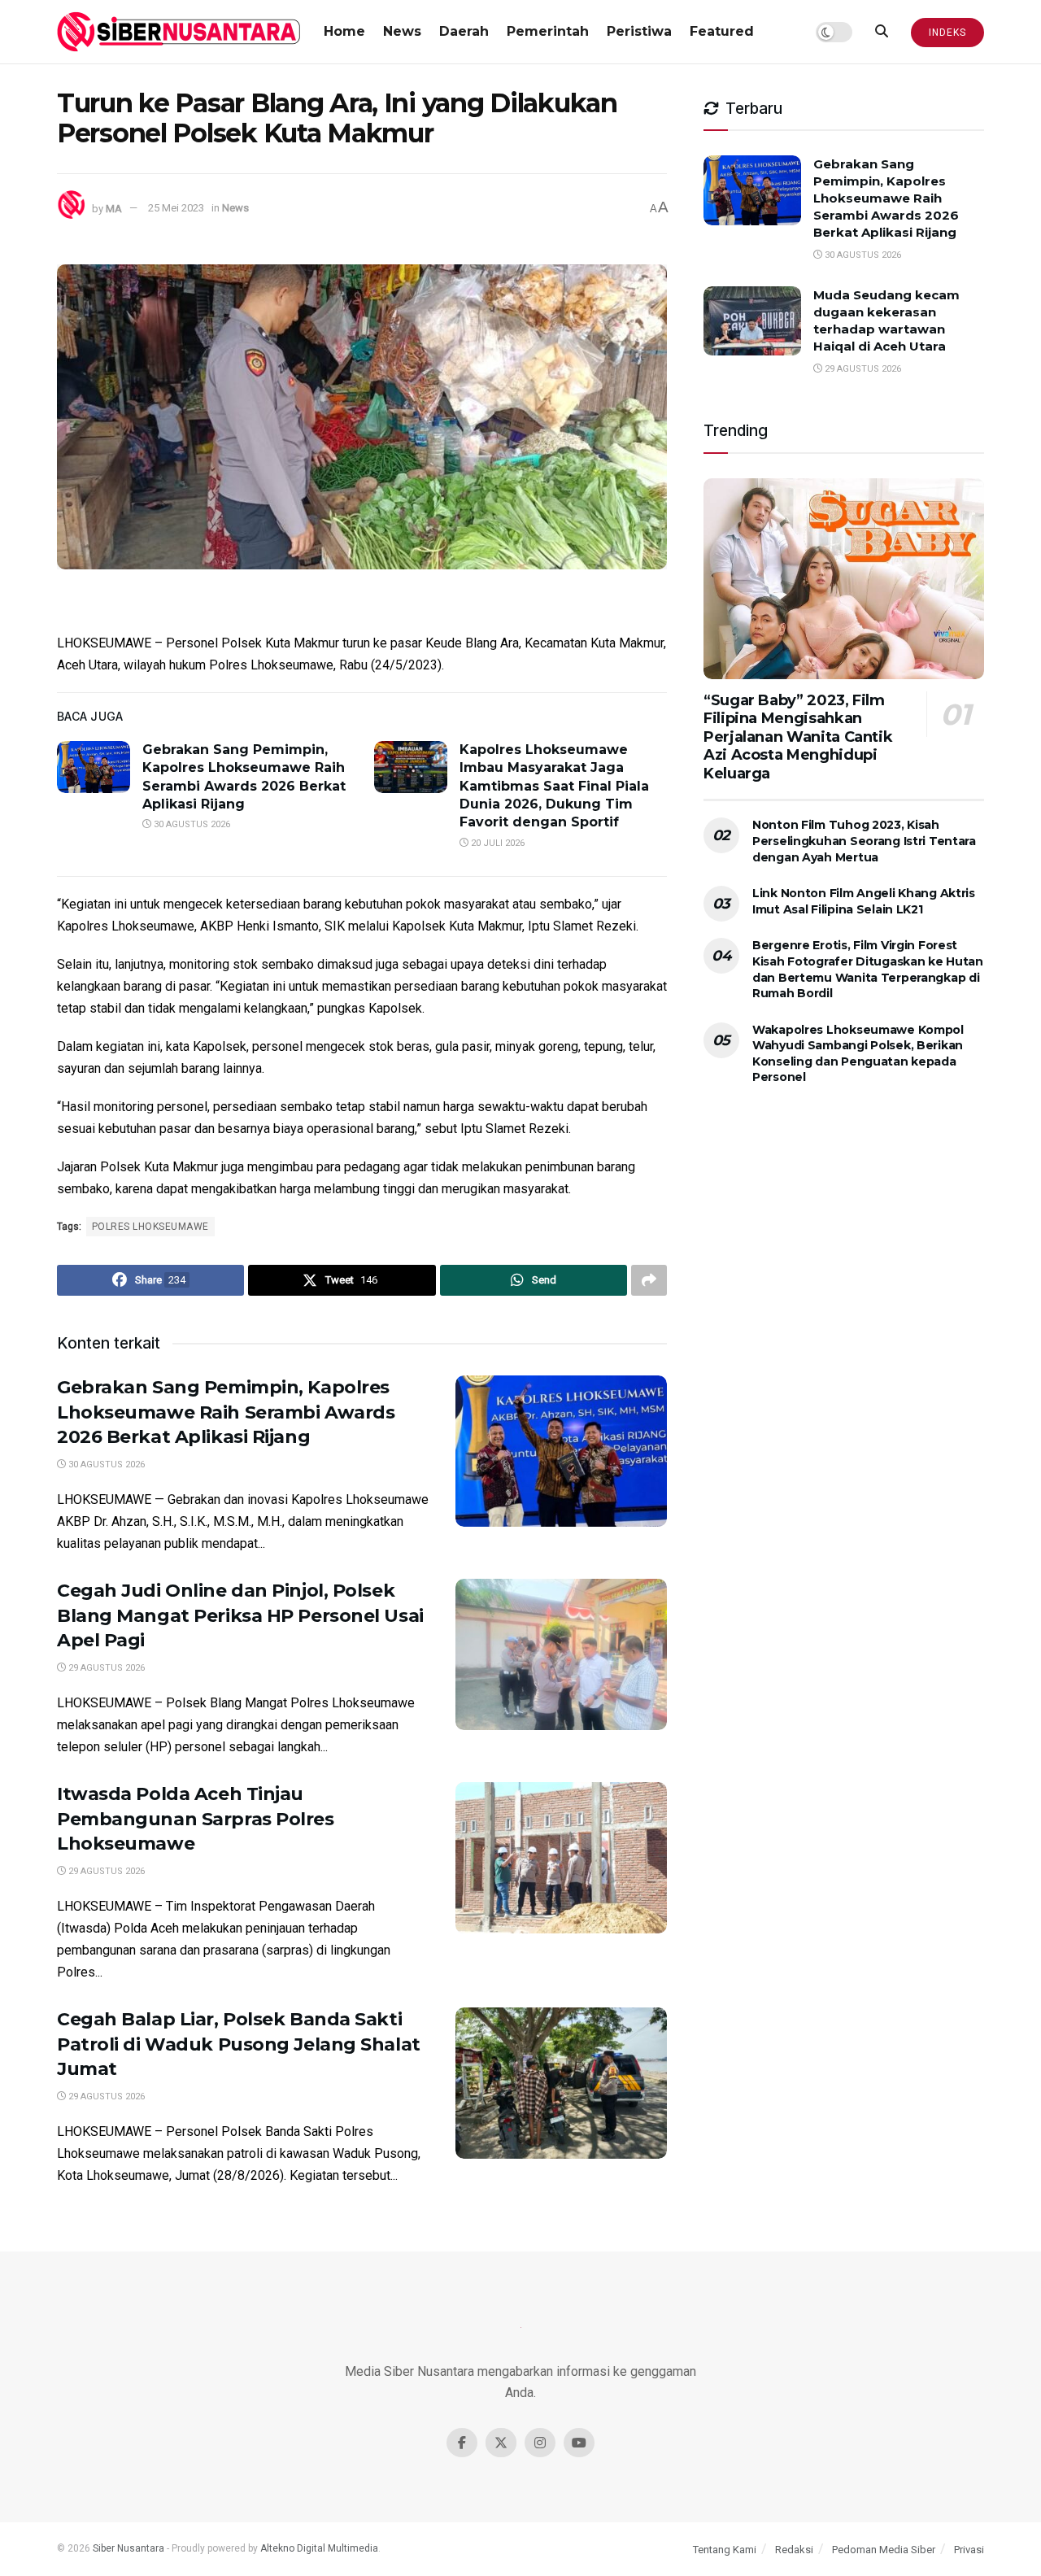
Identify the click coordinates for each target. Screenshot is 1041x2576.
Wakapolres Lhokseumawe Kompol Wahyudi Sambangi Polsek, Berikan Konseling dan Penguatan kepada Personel (858, 1054)
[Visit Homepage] (179, 32)
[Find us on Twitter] (501, 2443)
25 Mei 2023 (176, 208)
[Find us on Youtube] (579, 2443)
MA (114, 208)
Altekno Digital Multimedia (319, 2548)
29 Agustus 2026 (105, 1668)
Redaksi (794, 2550)
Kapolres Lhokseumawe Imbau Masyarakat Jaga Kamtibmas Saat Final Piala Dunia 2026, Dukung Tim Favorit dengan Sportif (554, 786)
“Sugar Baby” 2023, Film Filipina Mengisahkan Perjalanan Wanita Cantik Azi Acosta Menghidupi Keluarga (798, 737)
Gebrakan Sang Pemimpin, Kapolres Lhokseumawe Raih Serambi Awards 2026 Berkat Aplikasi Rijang (226, 1412)
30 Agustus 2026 (191, 824)
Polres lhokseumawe (150, 1227)
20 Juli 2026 (497, 843)
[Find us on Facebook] (462, 2443)
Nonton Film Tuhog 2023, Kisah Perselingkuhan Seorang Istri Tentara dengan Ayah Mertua (864, 841)
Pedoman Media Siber (884, 2550)
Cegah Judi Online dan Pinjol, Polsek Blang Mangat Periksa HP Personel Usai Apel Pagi (240, 1616)
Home (344, 31)
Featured (722, 31)
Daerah (464, 31)
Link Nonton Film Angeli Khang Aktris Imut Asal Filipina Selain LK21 (864, 901)
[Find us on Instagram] (540, 2443)
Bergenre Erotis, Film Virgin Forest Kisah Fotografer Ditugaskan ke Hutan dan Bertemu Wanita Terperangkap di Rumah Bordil (868, 969)
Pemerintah (548, 31)
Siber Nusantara (128, 2548)
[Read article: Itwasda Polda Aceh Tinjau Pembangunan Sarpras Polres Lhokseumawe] (561, 1858)
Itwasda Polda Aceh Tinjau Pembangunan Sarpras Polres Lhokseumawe (196, 1819)
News (402, 31)
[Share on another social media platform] (649, 1280)
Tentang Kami (725, 2550)
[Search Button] (882, 32)
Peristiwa (639, 31)
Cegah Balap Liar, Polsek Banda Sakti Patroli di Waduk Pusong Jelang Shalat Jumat (239, 2044)
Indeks (947, 33)
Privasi (969, 2550)
